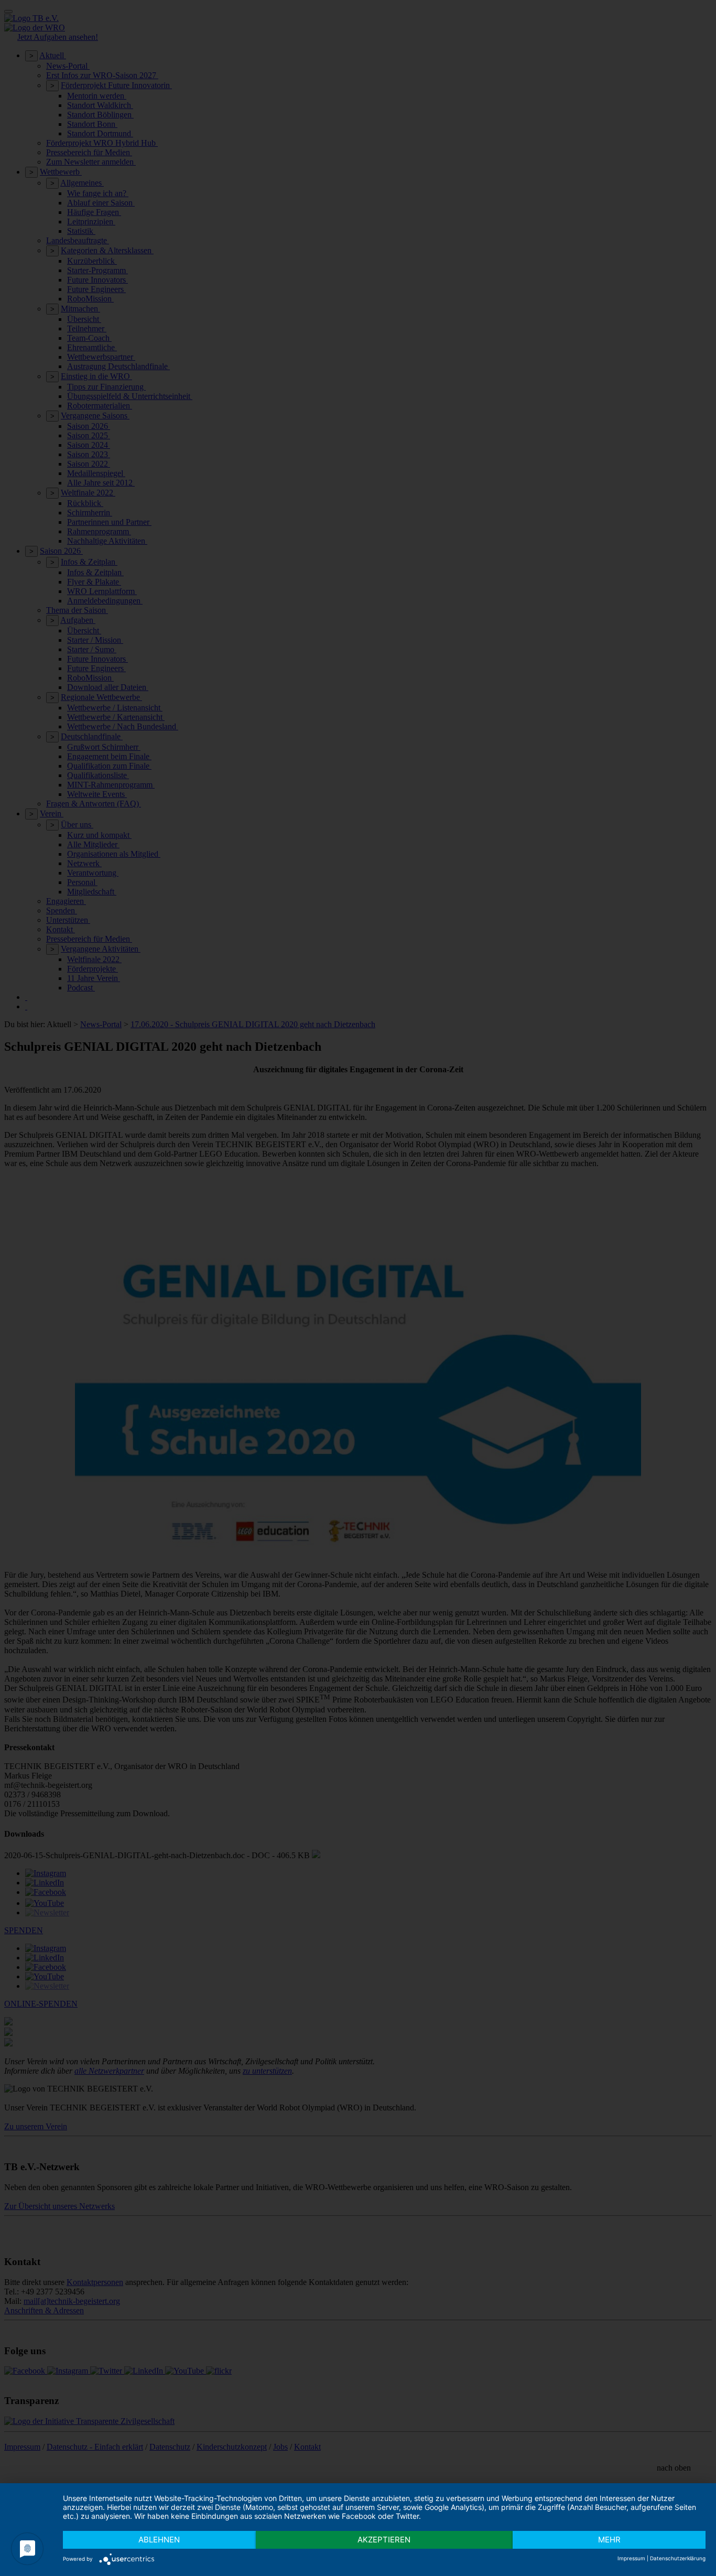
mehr (609, 2540)
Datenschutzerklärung (678, 2558)
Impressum (631, 2558)
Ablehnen (159, 2540)
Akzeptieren (384, 2540)
